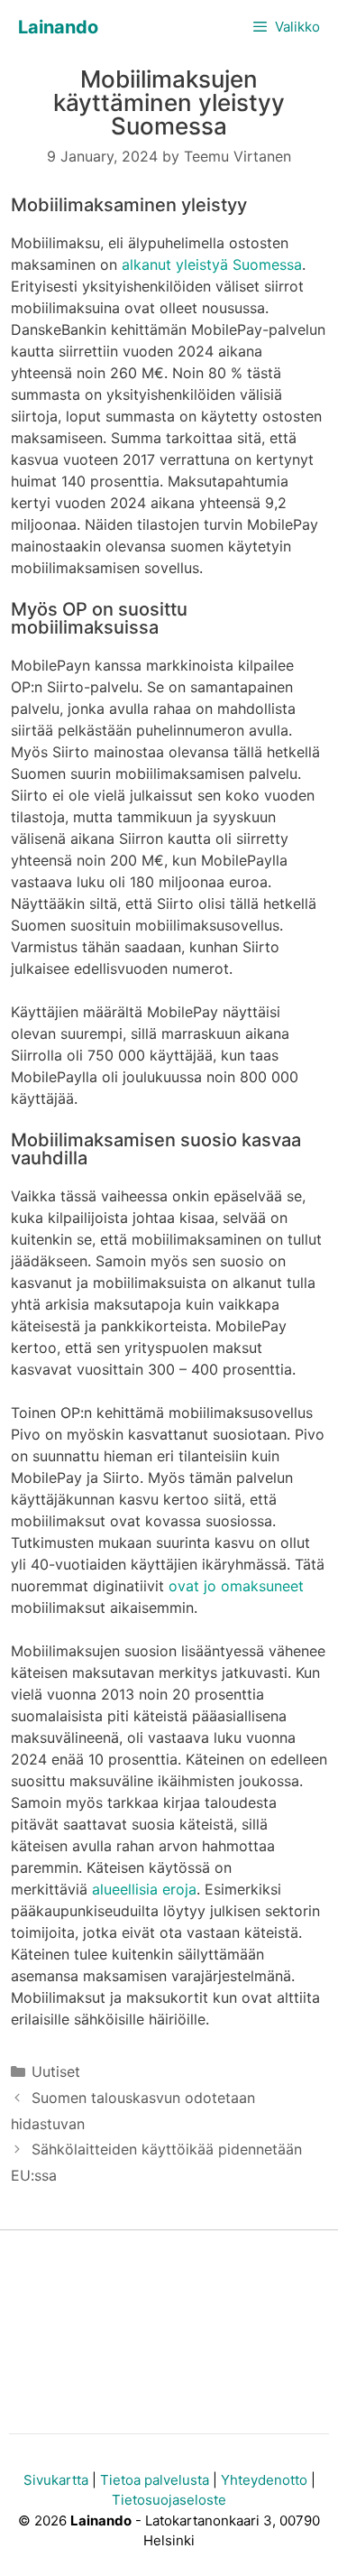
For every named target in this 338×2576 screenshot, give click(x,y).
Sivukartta (56, 2480)
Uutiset (56, 2071)
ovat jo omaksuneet (236, 1586)
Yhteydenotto (264, 2480)
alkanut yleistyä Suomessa (212, 264)
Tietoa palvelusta (155, 2480)
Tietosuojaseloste (169, 2500)
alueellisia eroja (144, 1889)
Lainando (58, 27)
